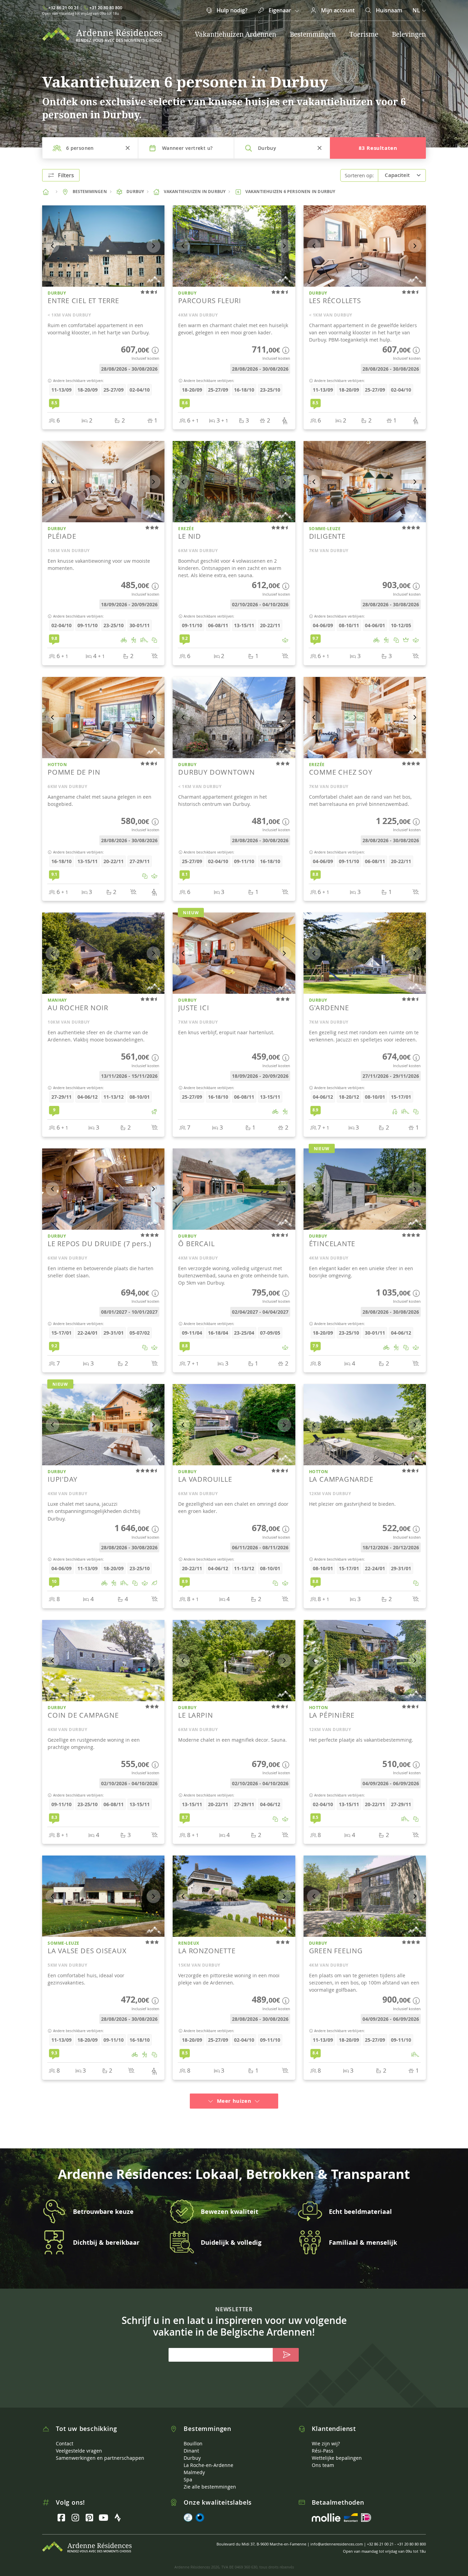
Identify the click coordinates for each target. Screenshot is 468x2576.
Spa (188, 2471)
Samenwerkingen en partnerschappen (100, 2450)
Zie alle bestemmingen (210, 2478)
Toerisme (364, 34)
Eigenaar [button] (280, 10)
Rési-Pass (323, 2442)
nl (416, 10)
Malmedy (194, 2464)
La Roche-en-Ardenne (208, 2457)
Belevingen (409, 34)
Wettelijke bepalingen (337, 2450)
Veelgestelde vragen (79, 2442)
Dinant (191, 2442)
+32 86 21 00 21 (64, 8)
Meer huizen (234, 2093)
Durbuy (192, 2450)
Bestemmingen (313, 34)
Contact (65, 2435)
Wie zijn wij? (326, 2435)
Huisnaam (388, 10)
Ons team (323, 2457)
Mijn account (337, 10)
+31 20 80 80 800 (106, 8)
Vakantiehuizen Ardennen (236, 34)
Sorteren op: (359, 175)
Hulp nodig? (231, 10)
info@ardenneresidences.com (337, 2536)
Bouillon (193, 2435)
